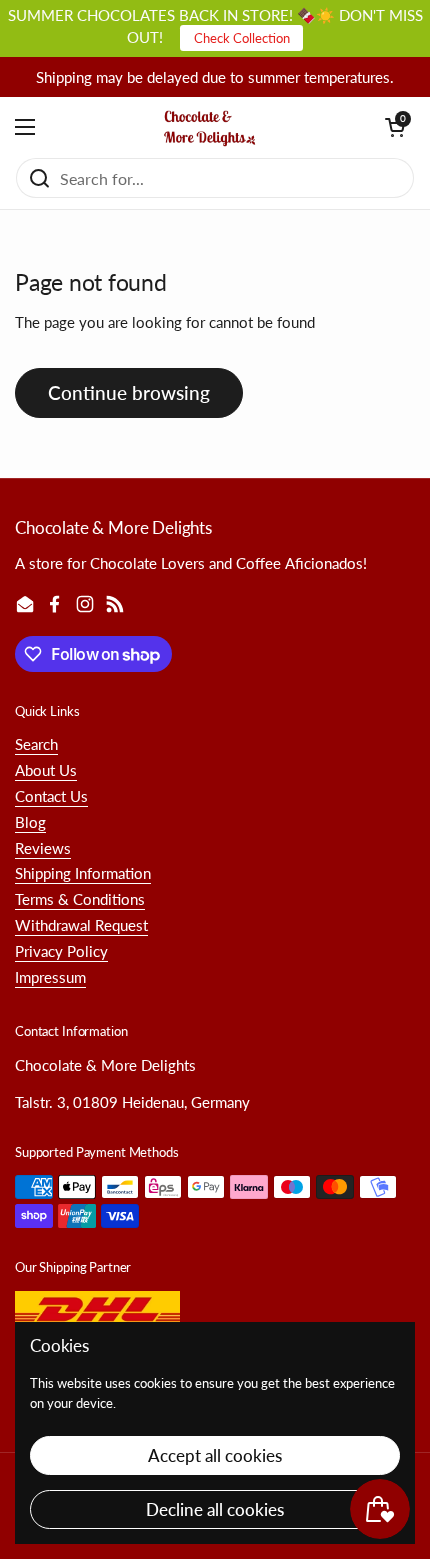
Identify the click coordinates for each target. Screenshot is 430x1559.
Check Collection (242, 38)
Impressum (50, 977)
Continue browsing (129, 392)
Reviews (43, 848)
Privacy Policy (61, 951)
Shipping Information (83, 873)
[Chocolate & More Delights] (210, 127)
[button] (395, 127)
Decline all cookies (215, 1509)
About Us (46, 770)
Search (36, 744)
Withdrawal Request (81, 925)
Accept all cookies (215, 1455)
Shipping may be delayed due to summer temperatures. (215, 77)
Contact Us (51, 796)
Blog (30, 822)
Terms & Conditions (80, 899)
